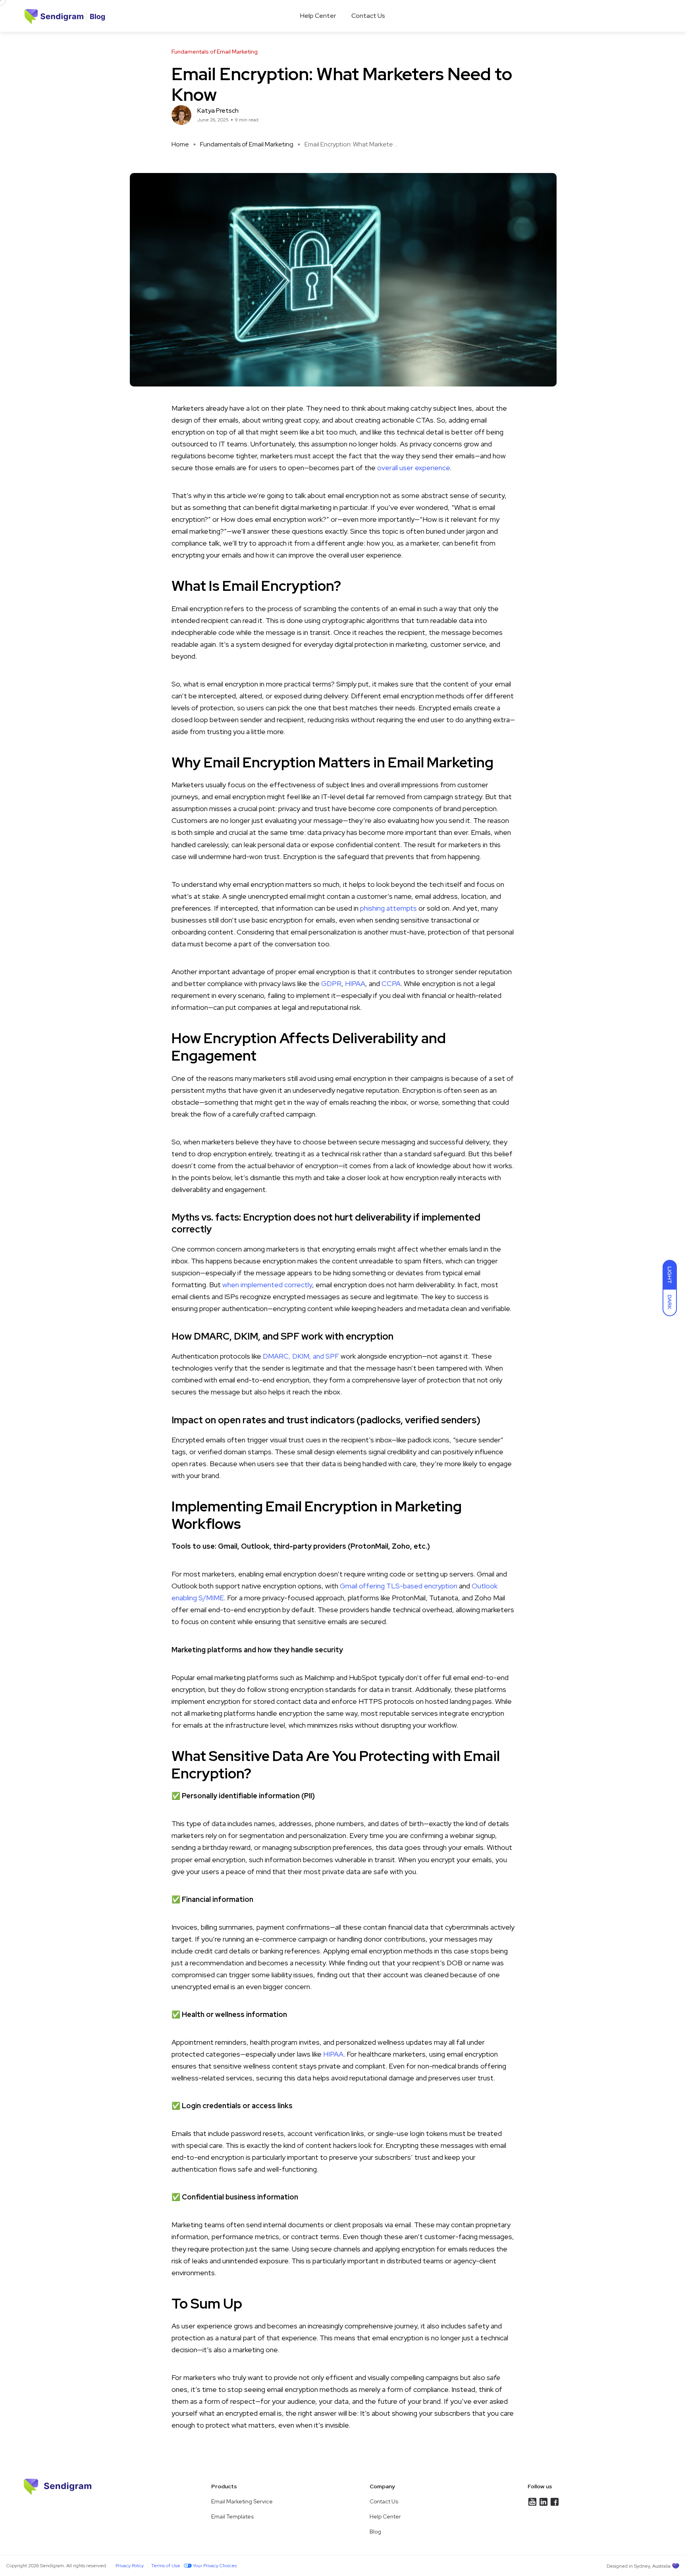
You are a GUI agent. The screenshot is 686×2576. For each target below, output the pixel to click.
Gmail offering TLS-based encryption (399, 1586)
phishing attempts (388, 908)
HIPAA (355, 983)
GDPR (331, 983)
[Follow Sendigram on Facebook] (555, 2502)
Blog (375, 2532)
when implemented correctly (267, 1285)
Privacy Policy (130, 2566)
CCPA (391, 983)
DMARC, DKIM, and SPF (301, 1356)
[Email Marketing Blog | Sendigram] (31, 16)
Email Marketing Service (242, 2501)
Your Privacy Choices (214, 2566)
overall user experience (413, 468)
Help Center (318, 16)
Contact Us (368, 16)
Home (180, 144)
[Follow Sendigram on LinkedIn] (532, 2502)
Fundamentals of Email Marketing (247, 144)
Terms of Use (166, 2566)
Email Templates (232, 2516)
